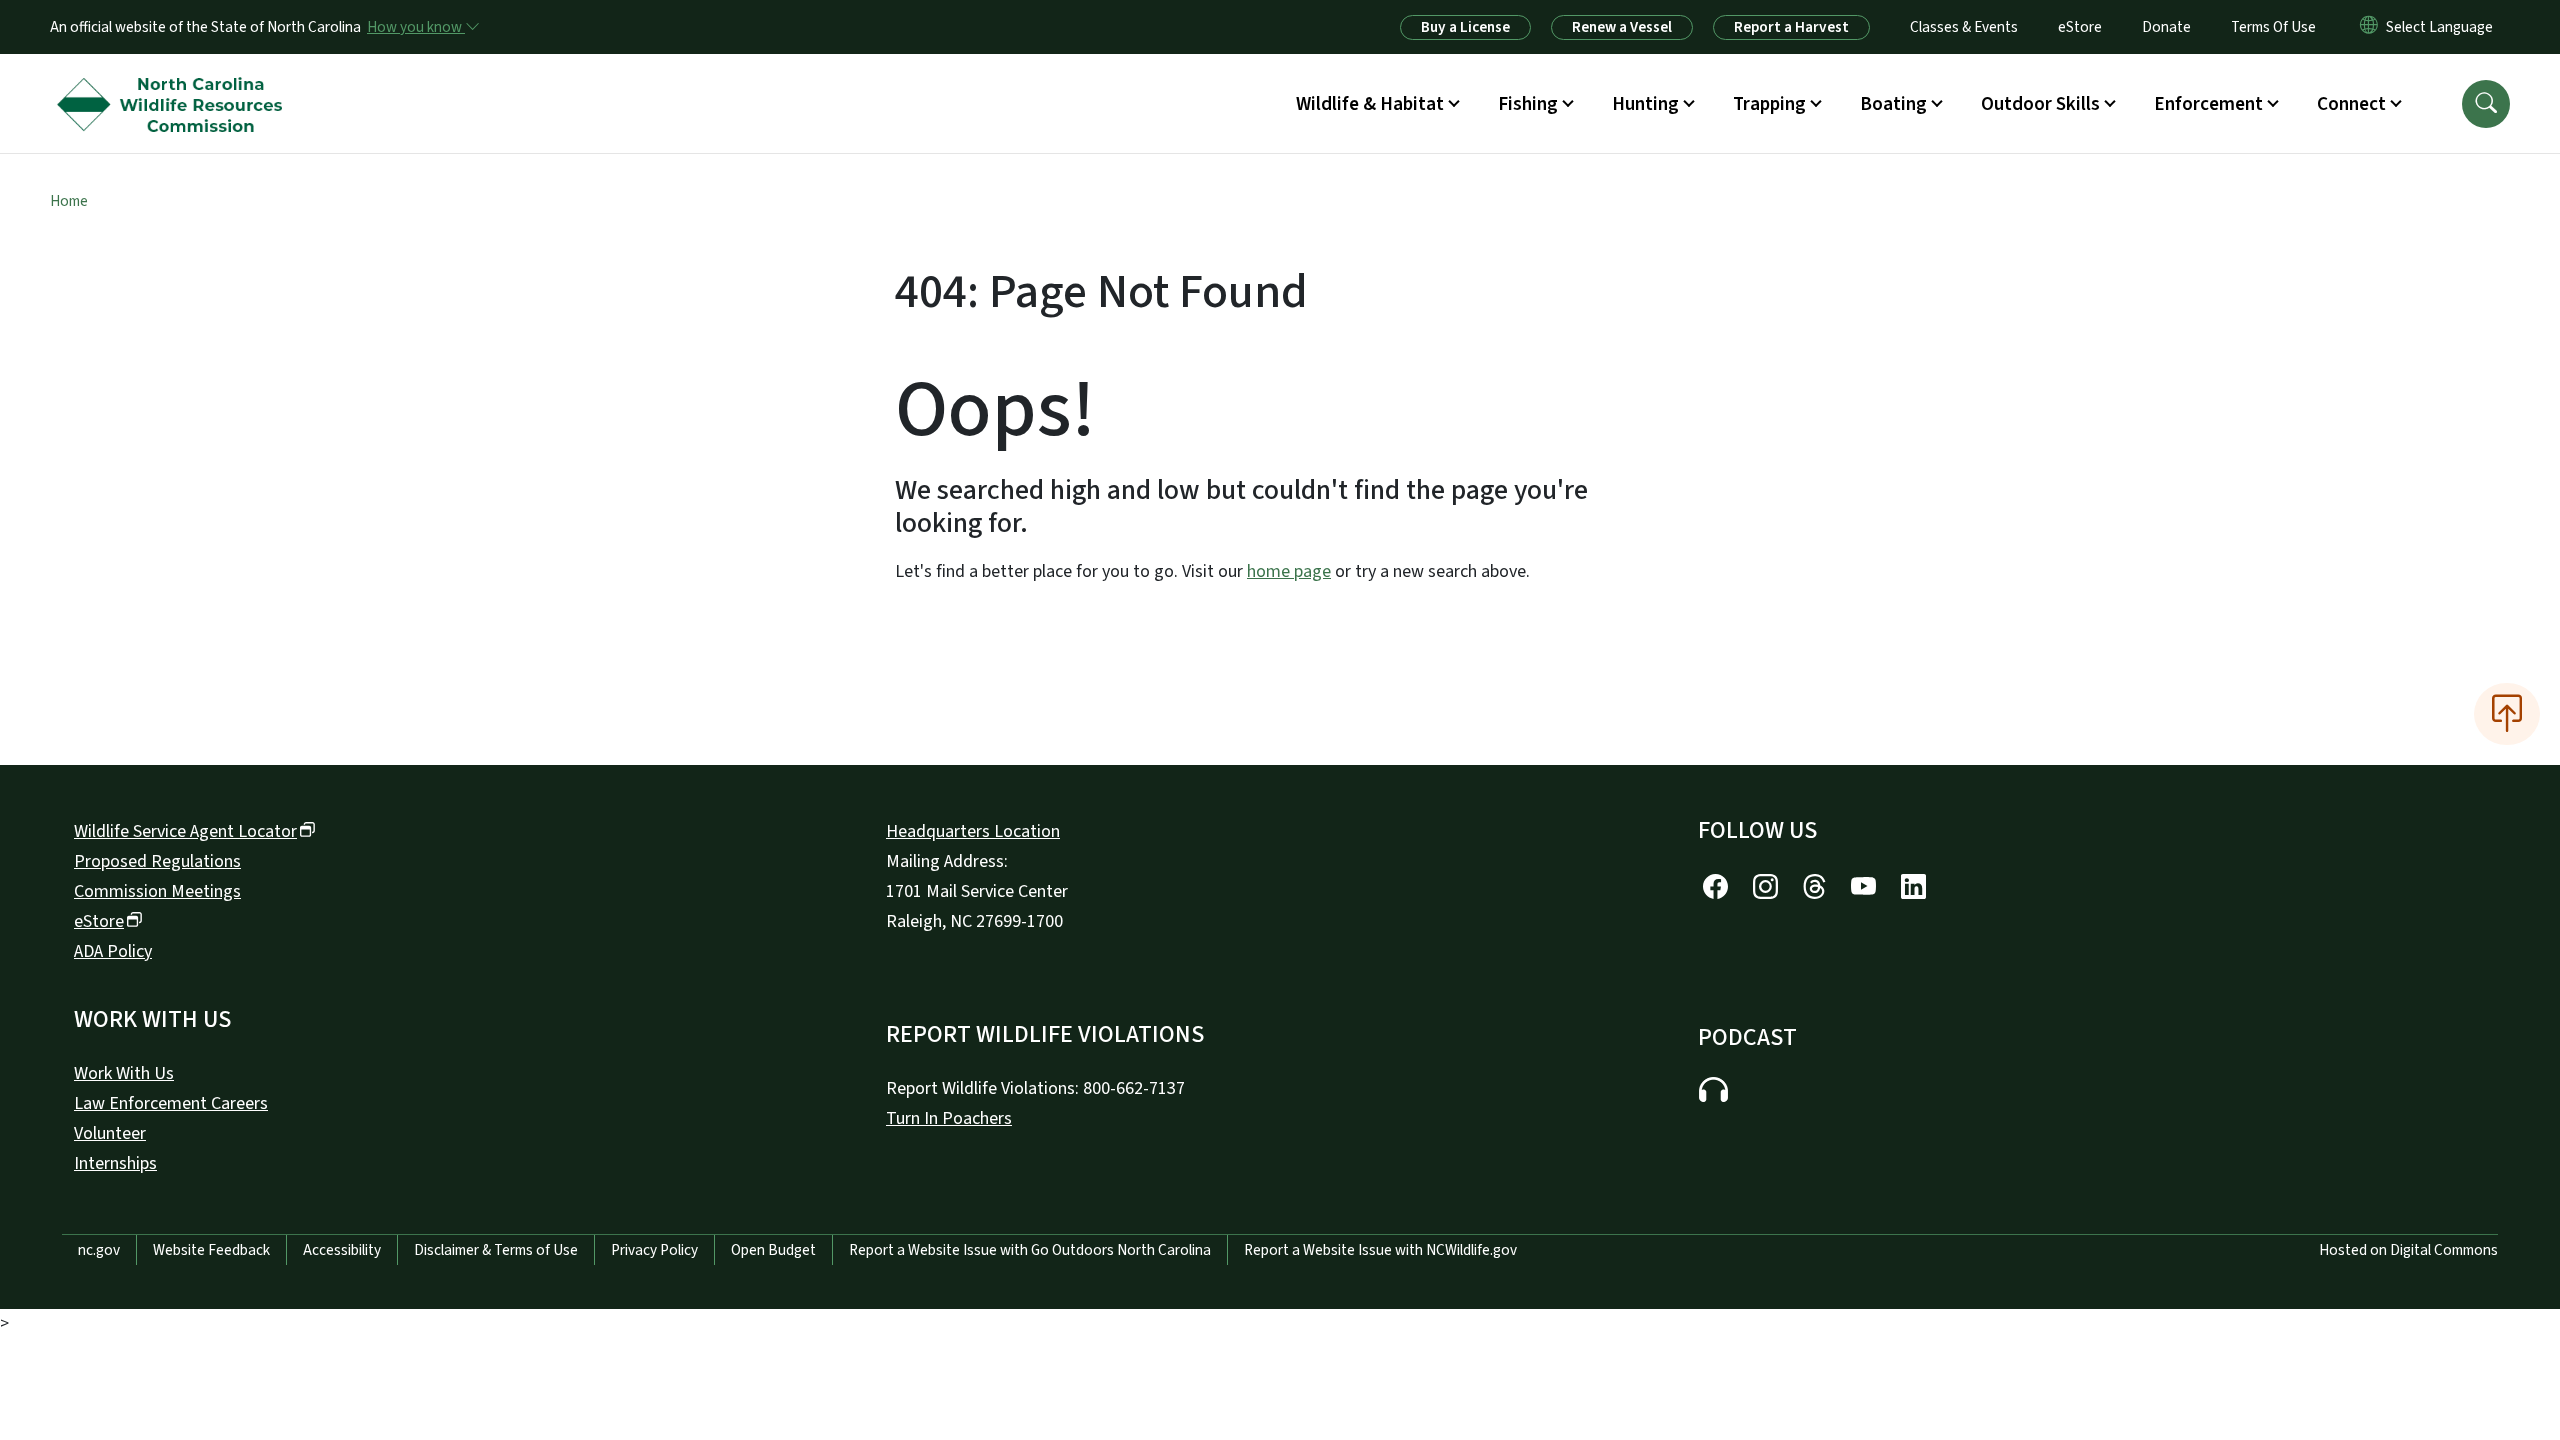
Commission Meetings (157, 891)
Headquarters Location (973, 831)
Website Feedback (211, 1250)
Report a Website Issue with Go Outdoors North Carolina (1030, 1250)
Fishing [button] (1528, 104)
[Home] (175, 81)
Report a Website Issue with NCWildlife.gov (1380, 1250)
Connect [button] (2351, 104)
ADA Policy (113, 951)
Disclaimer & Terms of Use (496, 1250)
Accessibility (342, 1250)
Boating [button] (1893, 104)
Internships (115, 1163)
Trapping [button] (1769, 104)
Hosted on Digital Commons (2408, 1250)
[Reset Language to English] (2369, 27)
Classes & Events (1964, 27)
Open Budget (773, 1250)
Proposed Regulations (157, 861)
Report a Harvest (1791, 27)
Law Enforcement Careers (171, 1103)
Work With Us (124, 1073)
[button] (2486, 104)
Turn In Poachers (949, 1118)
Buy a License (1465, 27)
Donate (2166, 27)
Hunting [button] (1645, 104)
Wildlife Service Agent (185, 831)
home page (1289, 571)
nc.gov (99, 1250)
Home (69, 201)
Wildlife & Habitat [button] (1370, 104)
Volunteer (110, 1133)
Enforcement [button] (2208, 104)
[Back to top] (2507, 714)
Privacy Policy (654, 1250)
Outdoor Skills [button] (2040, 104)
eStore (2080, 27)
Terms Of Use (2273, 27)
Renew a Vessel (1622, 27)
